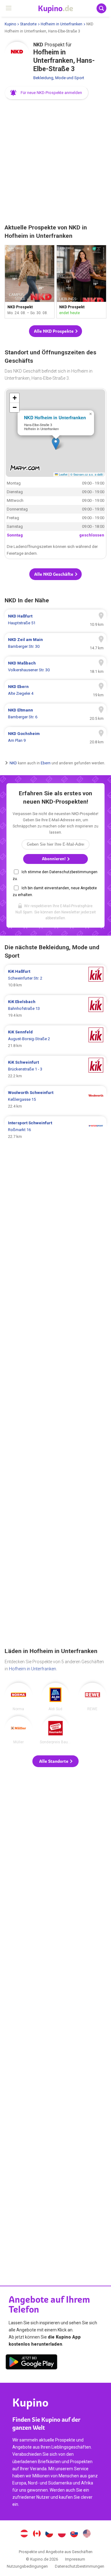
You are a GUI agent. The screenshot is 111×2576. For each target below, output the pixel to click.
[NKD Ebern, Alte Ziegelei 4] (55, 690)
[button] (47, 93)
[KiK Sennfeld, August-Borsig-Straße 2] (55, 1039)
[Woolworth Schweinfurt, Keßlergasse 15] (55, 1100)
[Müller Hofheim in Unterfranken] (18, 1730)
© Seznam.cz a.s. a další (87, 474)
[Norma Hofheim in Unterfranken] (18, 1697)
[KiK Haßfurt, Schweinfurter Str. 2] (55, 978)
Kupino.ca (37, 2534)
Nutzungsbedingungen (27, 2566)
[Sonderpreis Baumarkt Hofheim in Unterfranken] (55, 1730)
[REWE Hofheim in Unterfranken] (92, 1697)
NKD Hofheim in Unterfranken (55, 417)
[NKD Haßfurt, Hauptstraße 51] (55, 620)
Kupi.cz (49, 2534)
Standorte (28, 24)
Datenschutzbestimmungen (80, 2566)
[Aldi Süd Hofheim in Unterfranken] (55, 1697)
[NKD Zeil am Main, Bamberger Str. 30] (55, 643)
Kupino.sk (74, 2534)
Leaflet (63, 474)
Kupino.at (24, 2534)
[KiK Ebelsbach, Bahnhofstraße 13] (55, 1009)
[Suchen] (101, 8)
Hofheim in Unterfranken (62, 24)
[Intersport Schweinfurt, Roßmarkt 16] (55, 1130)
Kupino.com (87, 2534)
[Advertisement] (55, 162)
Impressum (75, 2559)
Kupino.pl (62, 2534)
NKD (13, 763)
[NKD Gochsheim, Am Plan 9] (55, 737)
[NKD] (17, 54)
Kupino (10, 24)
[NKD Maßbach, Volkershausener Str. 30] (55, 667)
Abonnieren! (54, 859)
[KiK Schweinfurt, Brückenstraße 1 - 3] (55, 1069)
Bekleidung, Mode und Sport (59, 78)
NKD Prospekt (30, 282)
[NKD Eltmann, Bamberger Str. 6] (55, 714)
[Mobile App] (31, 2363)
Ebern (46, 763)
